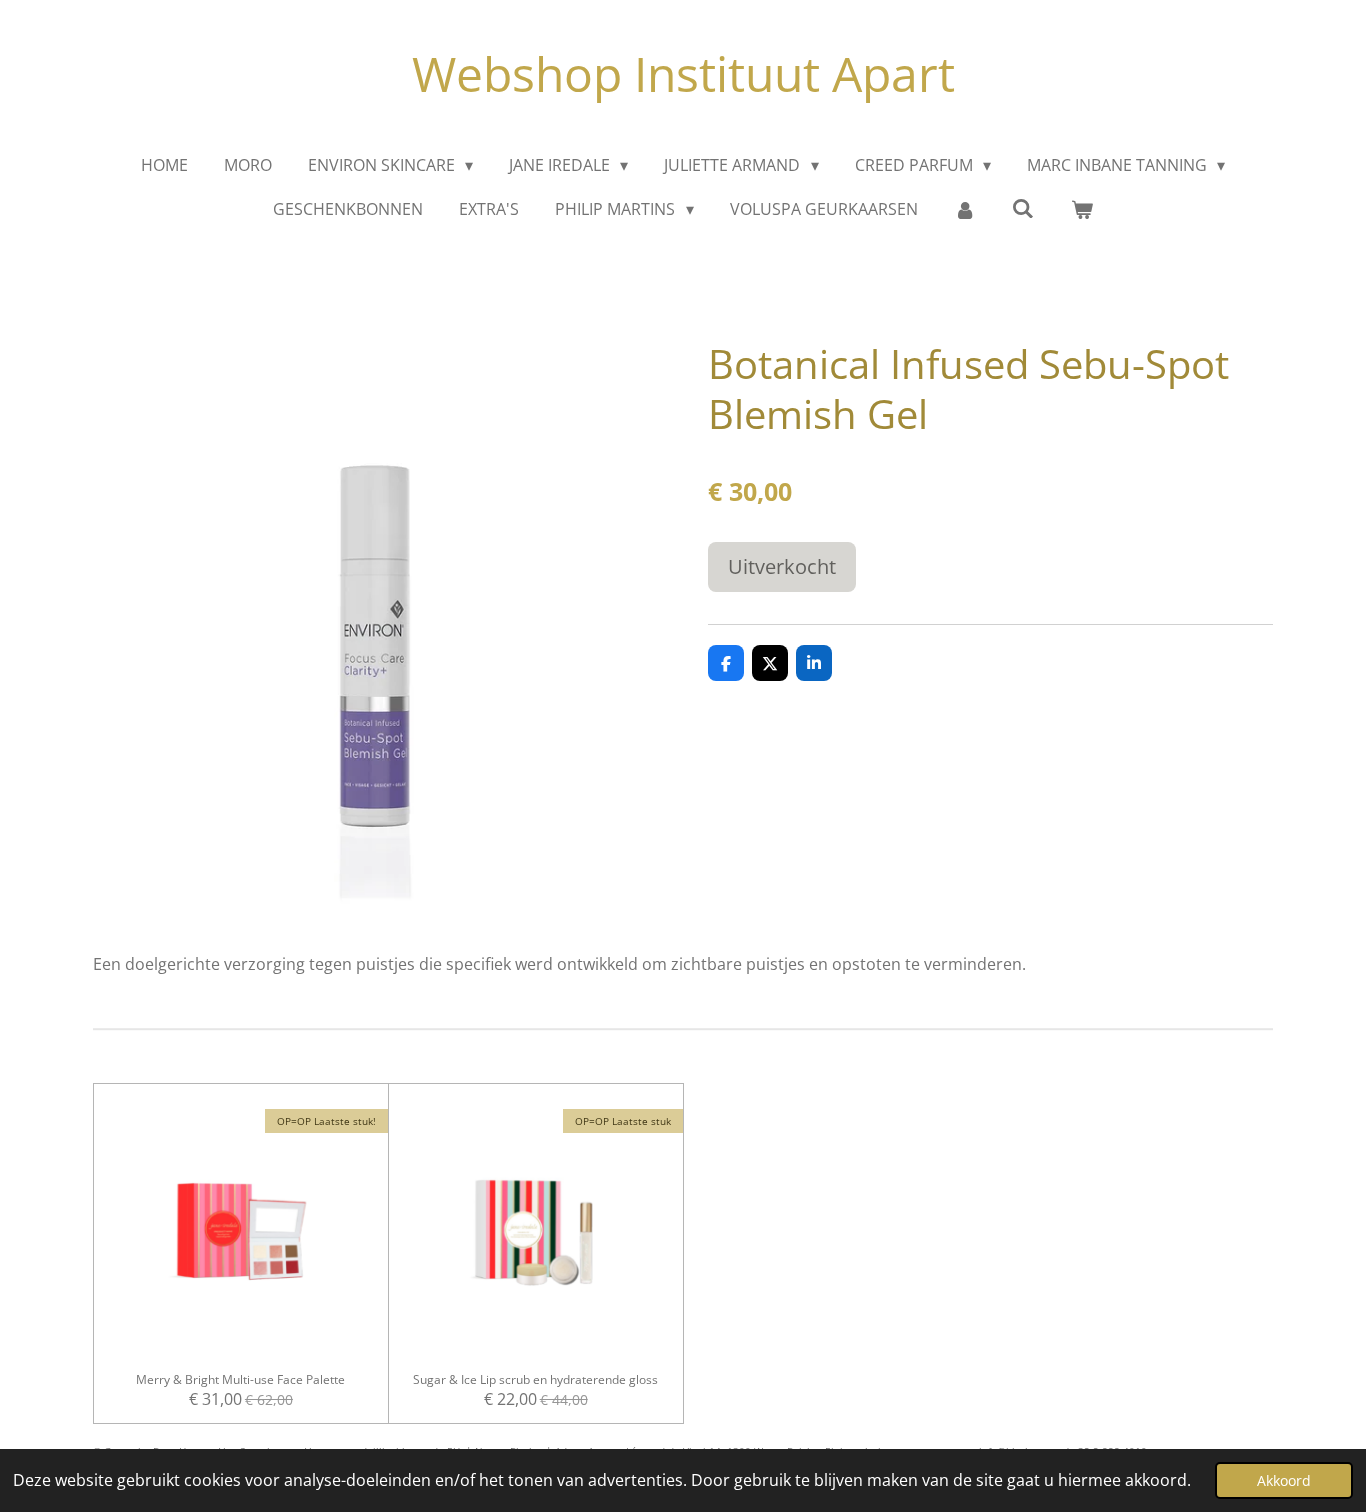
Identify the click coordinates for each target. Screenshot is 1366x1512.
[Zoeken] (1023, 208)
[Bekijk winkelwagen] (1081, 209)
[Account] (965, 209)
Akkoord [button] (1284, 1480)
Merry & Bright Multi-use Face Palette (240, 1380)
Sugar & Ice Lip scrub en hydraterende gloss (535, 1380)
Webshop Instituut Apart (683, 73)
